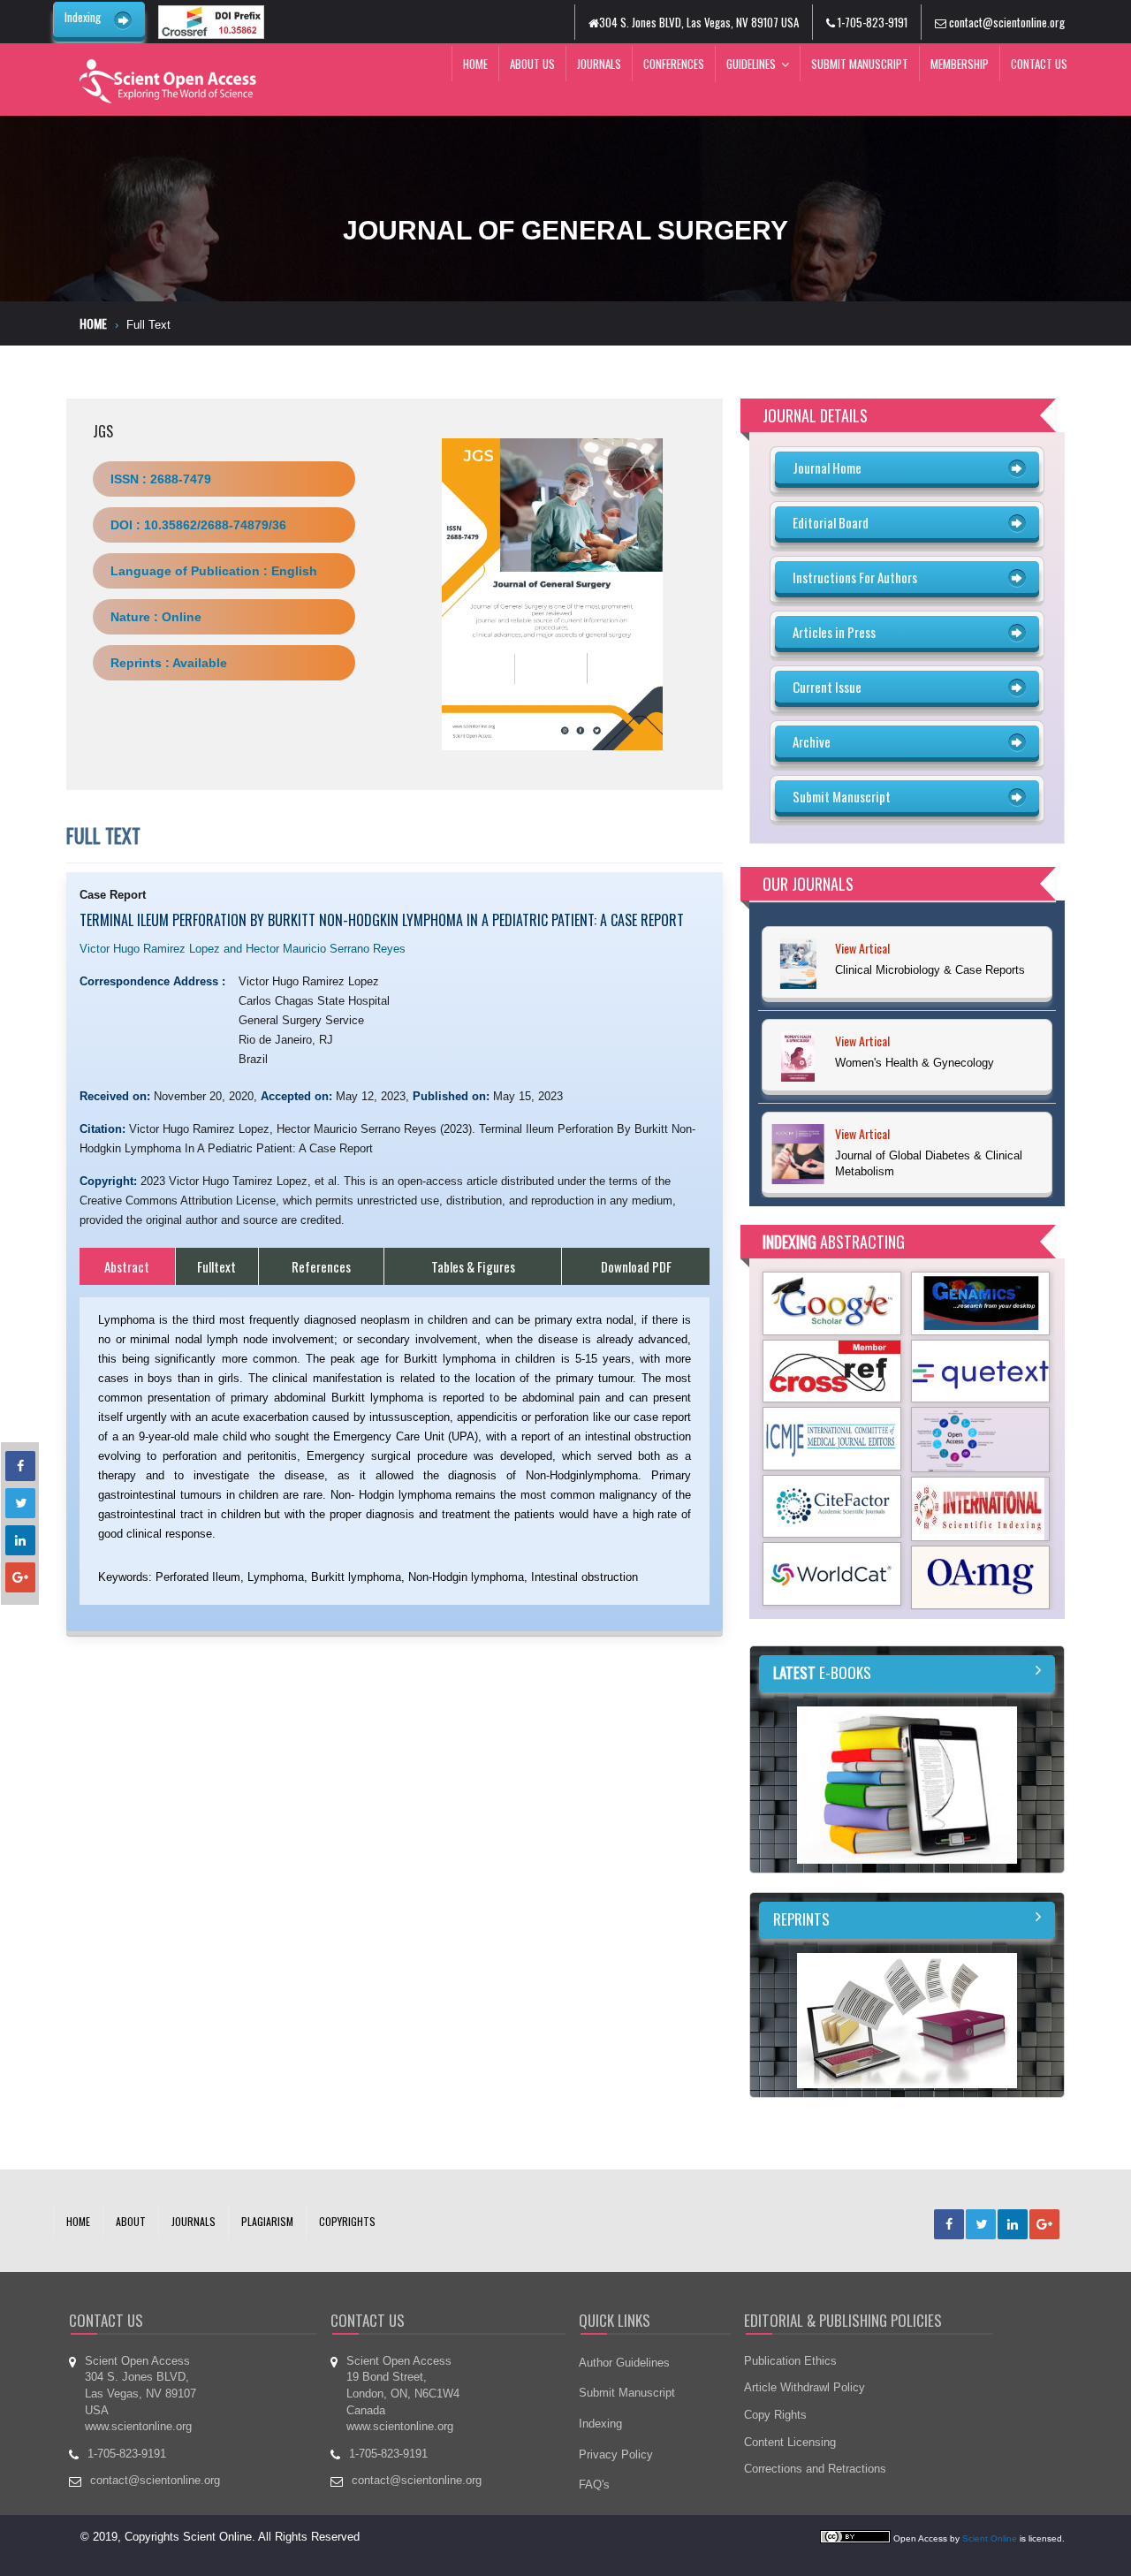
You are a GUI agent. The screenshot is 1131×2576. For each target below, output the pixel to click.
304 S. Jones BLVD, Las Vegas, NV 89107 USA (699, 22)
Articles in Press (834, 632)
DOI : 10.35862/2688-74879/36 (198, 525)
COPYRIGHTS (347, 2221)
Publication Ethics (790, 2361)
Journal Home (827, 467)
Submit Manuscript (860, 64)
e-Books (822, 1672)
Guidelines (751, 64)
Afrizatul (383, 2537)
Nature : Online (156, 617)
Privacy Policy (616, 2454)
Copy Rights (775, 2415)
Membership (960, 64)
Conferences (674, 64)
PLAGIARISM (267, 2221)
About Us (532, 64)
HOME (78, 2221)
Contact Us (1039, 64)
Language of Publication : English (214, 571)
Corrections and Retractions (815, 2469)
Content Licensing (790, 2442)
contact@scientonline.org (1006, 22)
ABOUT (131, 2221)
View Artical (862, 948)
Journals (599, 64)
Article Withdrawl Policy (805, 2387)
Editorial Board (831, 522)
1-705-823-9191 (871, 22)
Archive (812, 741)
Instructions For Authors (855, 577)
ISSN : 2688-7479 (161, 479)
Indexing (83, 17)
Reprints (801, 1919)
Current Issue (827, 687)
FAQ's (594, 2485)
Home (475, 64)
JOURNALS (194, 2221)
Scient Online (990, 2538)
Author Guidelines (624, 2363)
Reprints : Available (169, 663)
